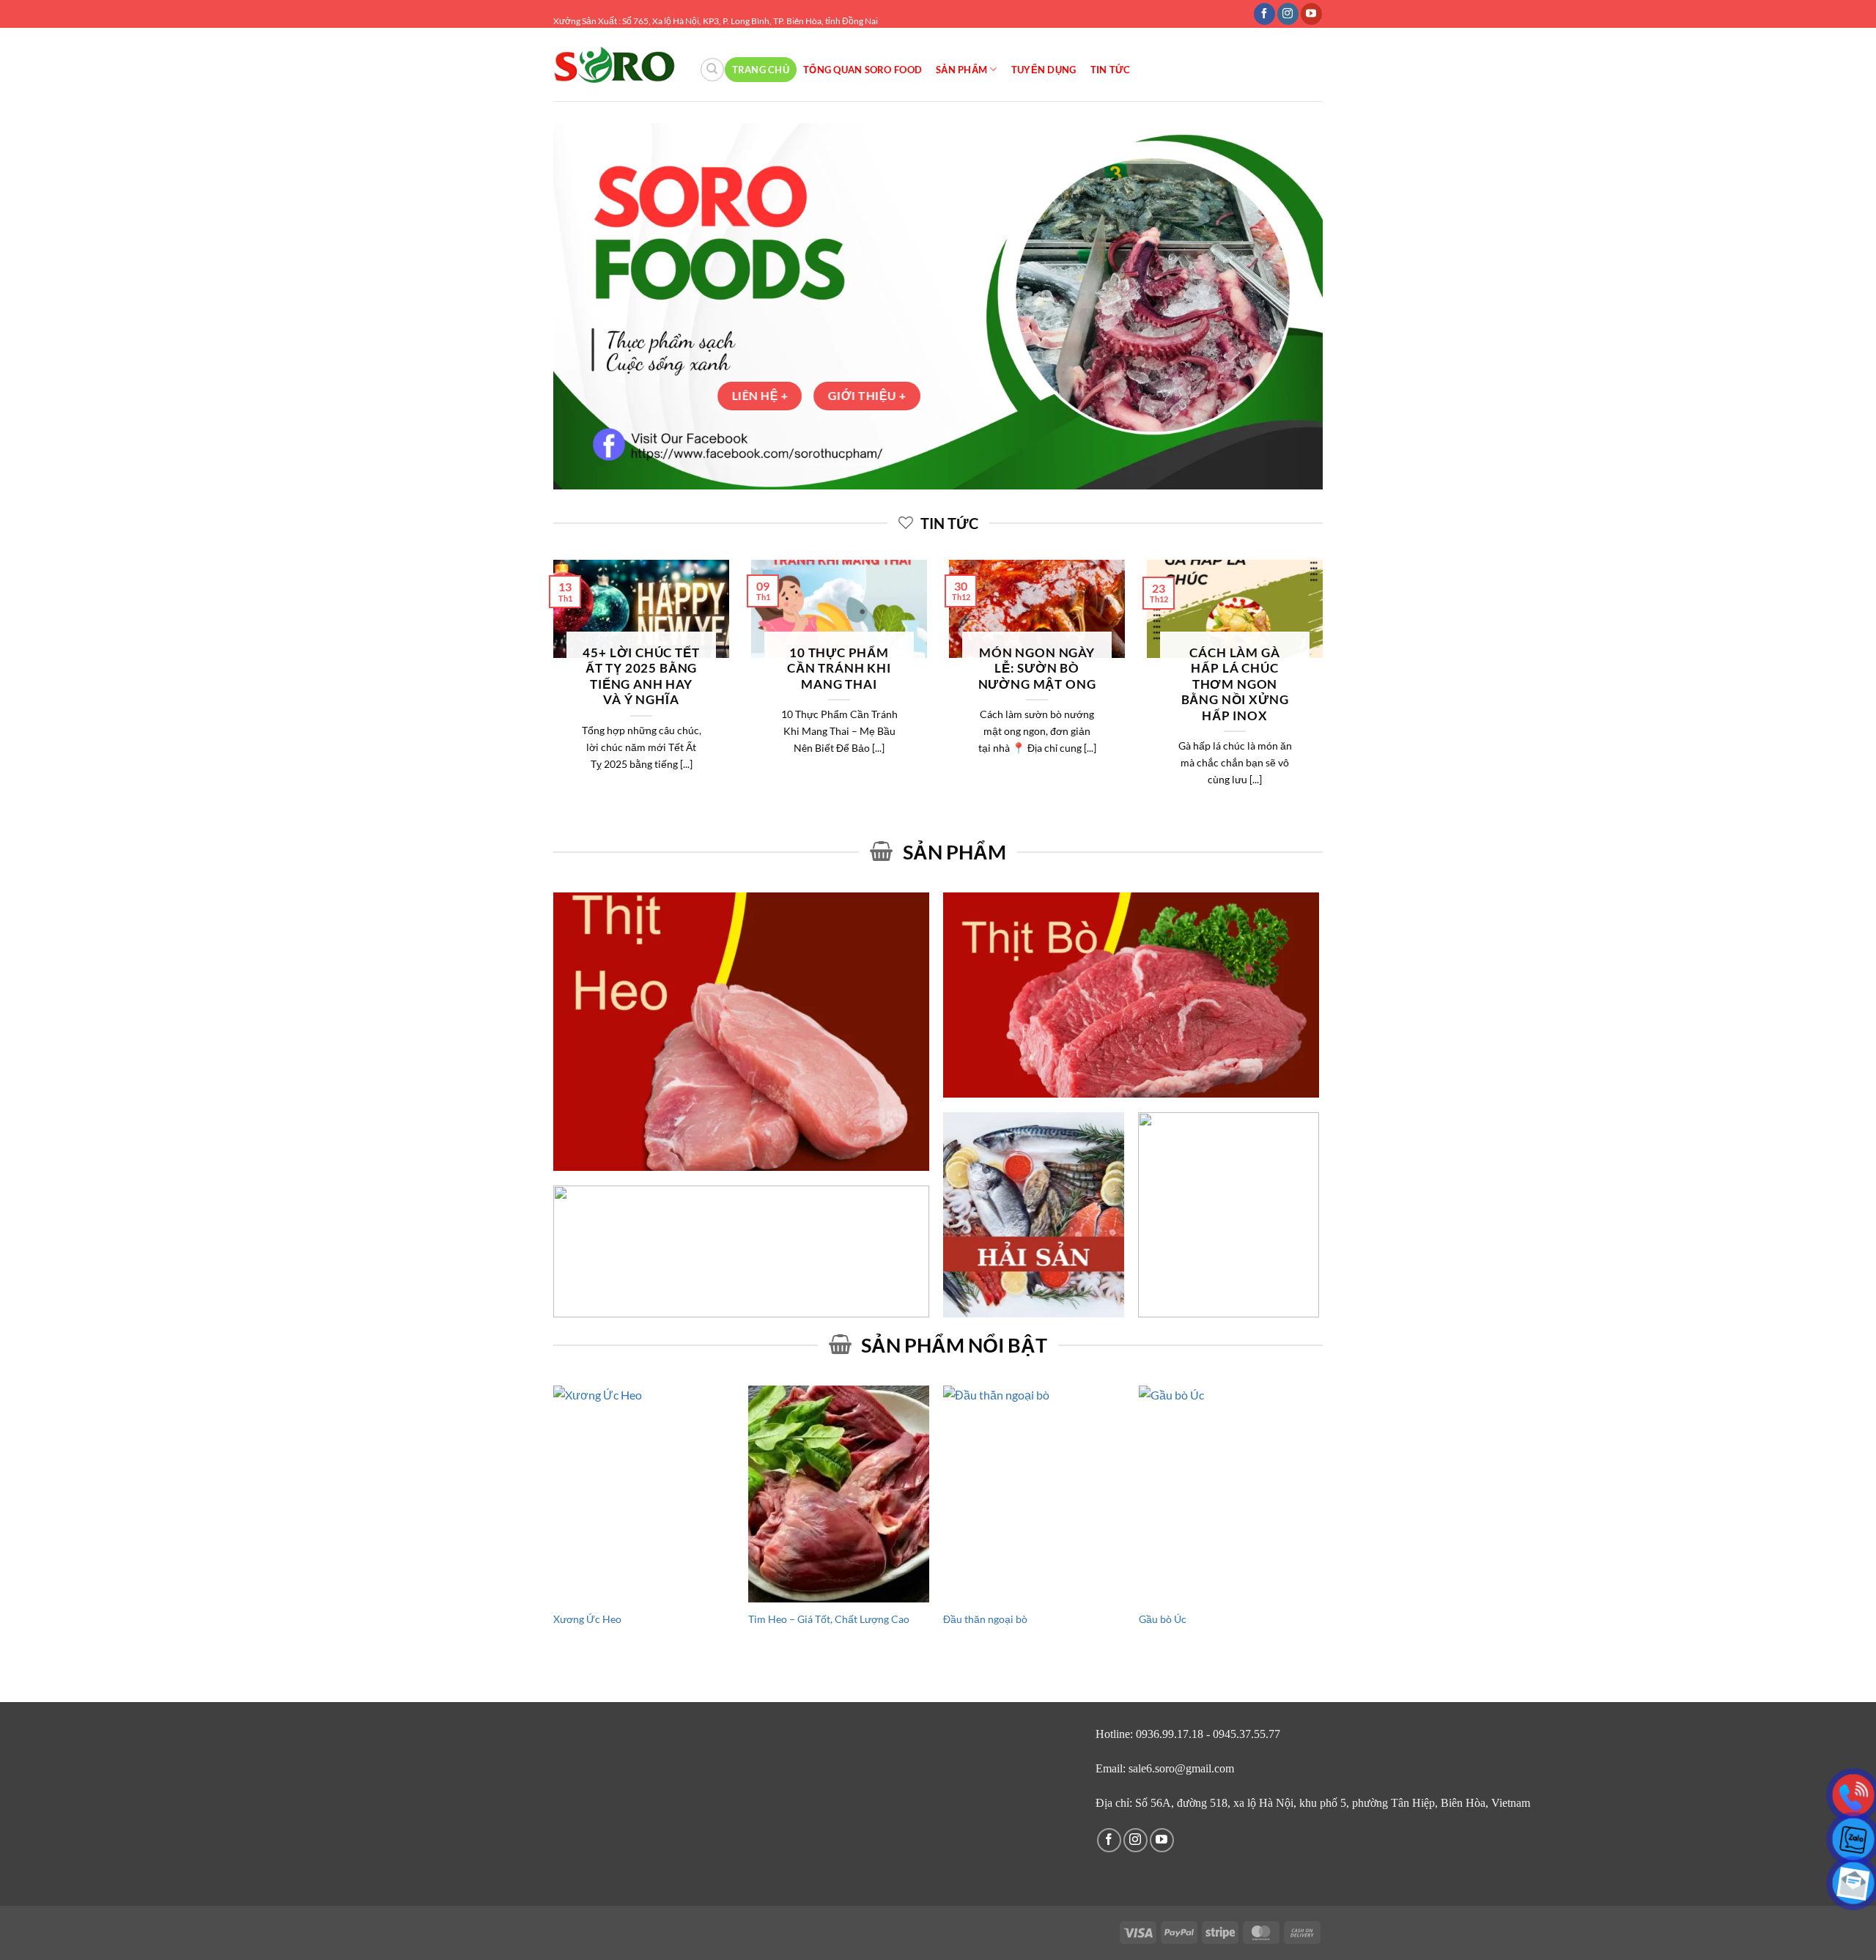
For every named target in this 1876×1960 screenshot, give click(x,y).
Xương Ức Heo (587, 1619)
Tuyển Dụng (1044, 70)
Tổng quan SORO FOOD (863, 70)
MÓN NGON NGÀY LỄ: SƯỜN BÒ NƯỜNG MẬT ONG (1037, 669)
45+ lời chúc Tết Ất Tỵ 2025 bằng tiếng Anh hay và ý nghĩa (641, 677)
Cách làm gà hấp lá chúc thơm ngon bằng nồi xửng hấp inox (1235, 684)
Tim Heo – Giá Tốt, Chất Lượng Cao (829, 1619)
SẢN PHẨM (961, 70)
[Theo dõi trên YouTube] (1311, 14)
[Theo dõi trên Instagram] (1288, 14)
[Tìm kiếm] (712, 70)
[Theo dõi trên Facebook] (1264, 14)
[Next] (1326, 698)
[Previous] (550, 698)
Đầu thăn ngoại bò (985, 1619)
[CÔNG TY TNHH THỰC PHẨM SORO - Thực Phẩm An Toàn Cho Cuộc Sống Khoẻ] (615, 65)
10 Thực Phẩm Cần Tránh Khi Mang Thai (839, 669)
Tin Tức (1111, 70)
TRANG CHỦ (761, 70)
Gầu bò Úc (1163, 1619)
